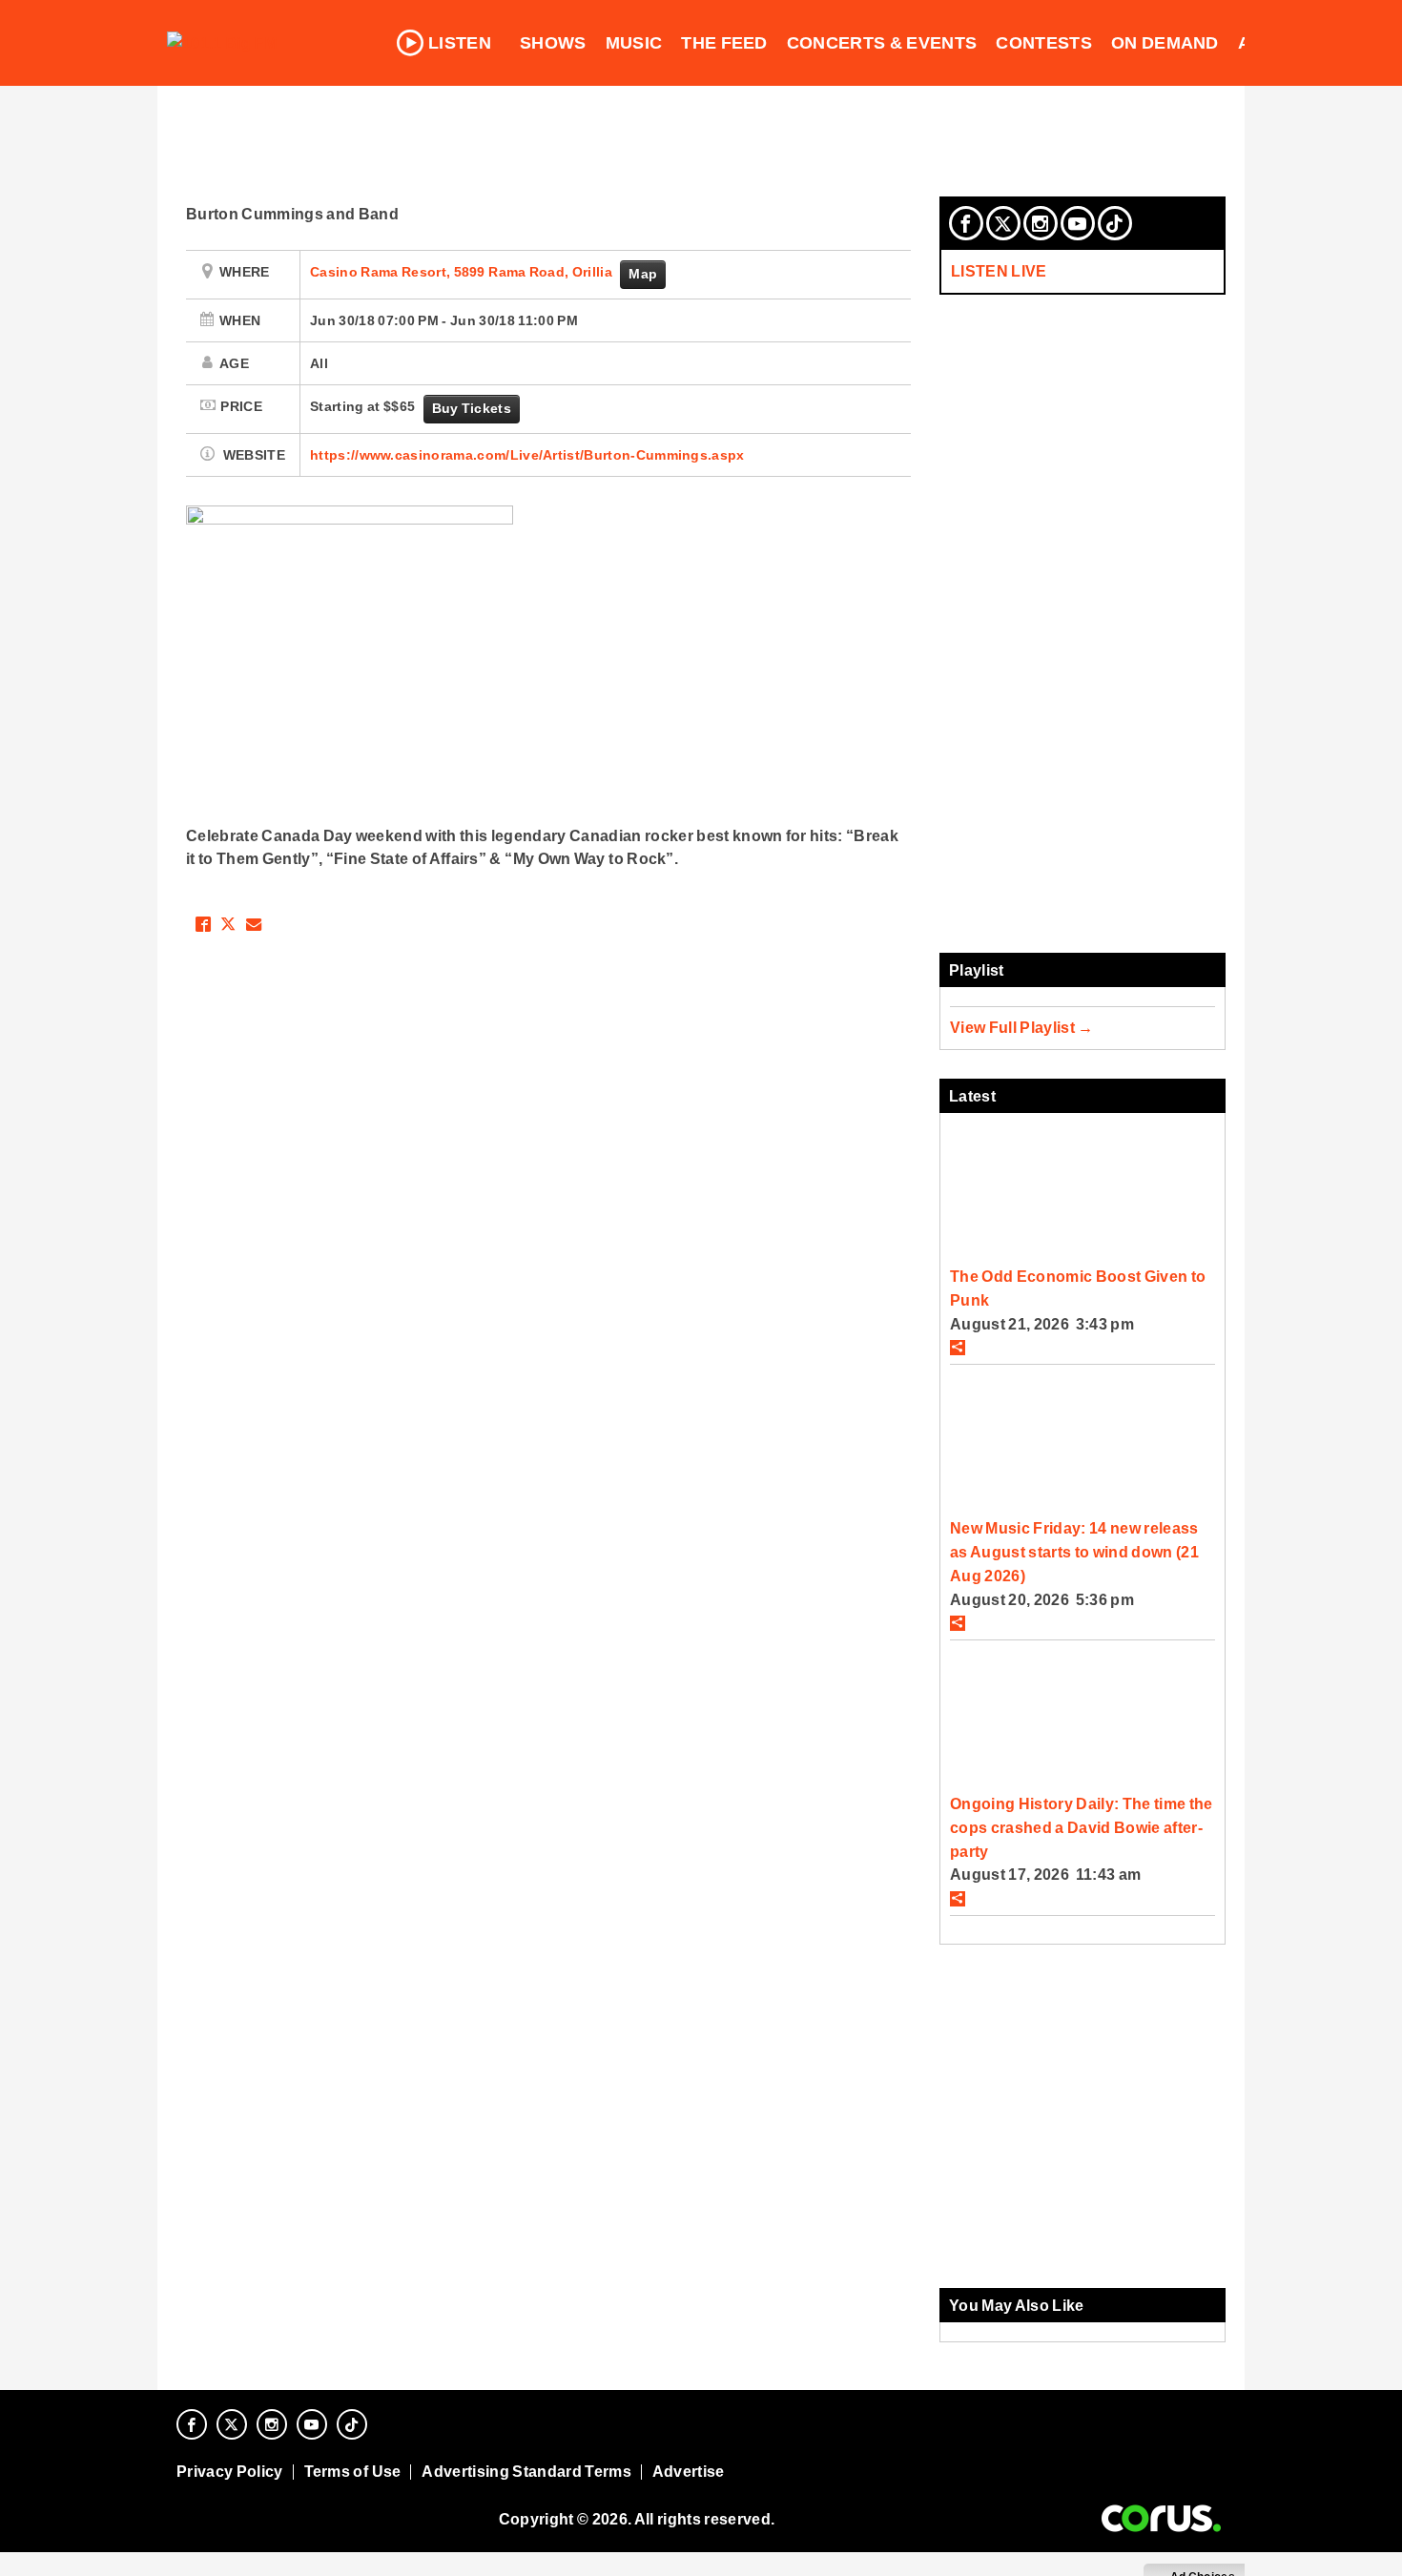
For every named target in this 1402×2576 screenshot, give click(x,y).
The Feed (724, 43)
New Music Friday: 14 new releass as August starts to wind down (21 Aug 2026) (1074, 1551)
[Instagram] (1041, 223)
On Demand (1165, 43)
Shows (553, 43)
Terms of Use (353, 2472)
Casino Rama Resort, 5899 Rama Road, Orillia (463, 272)
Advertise (689, 2472)
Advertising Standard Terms (526, 2472)
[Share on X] (228, 924)
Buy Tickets (472, 408)
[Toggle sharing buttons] (958, 1348)
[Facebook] (966, 223)
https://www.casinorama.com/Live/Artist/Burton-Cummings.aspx (527, 455)
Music (634, 43)
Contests (1044, 43)
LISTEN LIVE (999, 271)
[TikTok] (1115, 223)
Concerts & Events (882, 43)
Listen (460, 43)
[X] (1003, 223)
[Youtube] (1078, 223)
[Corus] (1161, 2519)
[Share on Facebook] (203, 924)
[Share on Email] (254, 924)
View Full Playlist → (1022, 1027)
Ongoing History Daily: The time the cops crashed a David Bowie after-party (1082, 1827)
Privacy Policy (230, 2472)
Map (643, 274)
